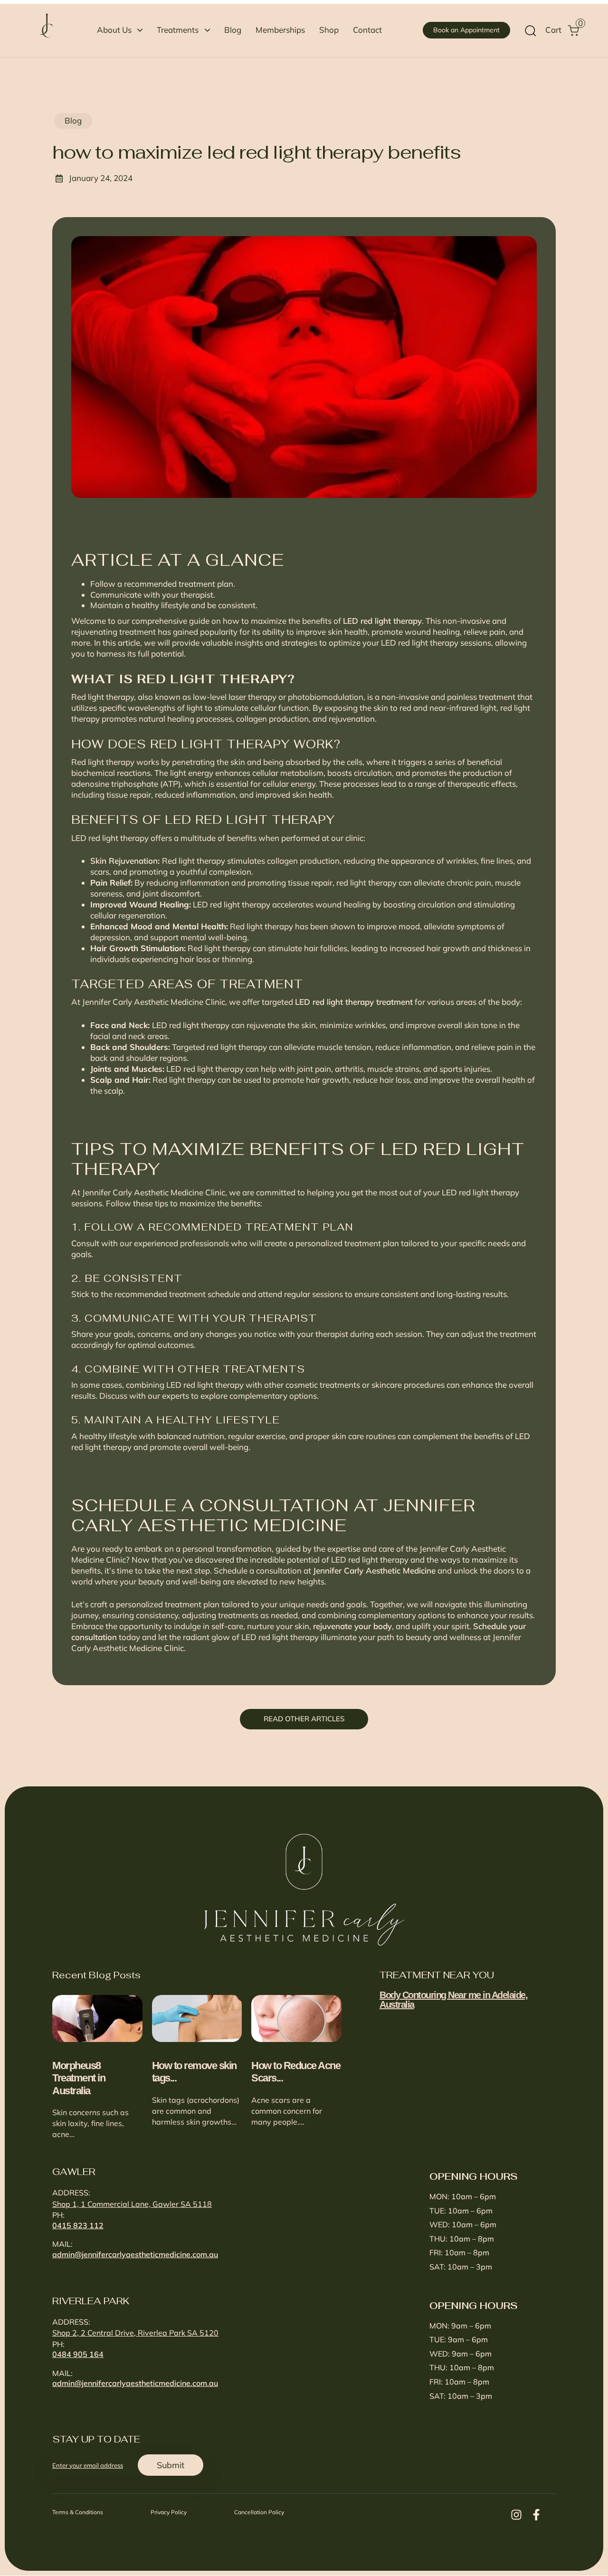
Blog (233, 30)
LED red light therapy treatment (354, 1002)
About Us (114, 30)
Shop (329, 30)
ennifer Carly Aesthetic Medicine (376, 1570)
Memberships (280, 30)
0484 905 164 (78, 2354)
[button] (530, 30)
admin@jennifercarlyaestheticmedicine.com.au (135, 2254)
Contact (367, 30)
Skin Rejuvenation (124, 861)
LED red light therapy (382, 621)
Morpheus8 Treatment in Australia (79, 2078)
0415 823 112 (78, 2225)
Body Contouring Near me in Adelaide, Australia (453, 2000)
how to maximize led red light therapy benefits (256, 152)
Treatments (178, 30)
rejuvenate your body (352, 1626)
